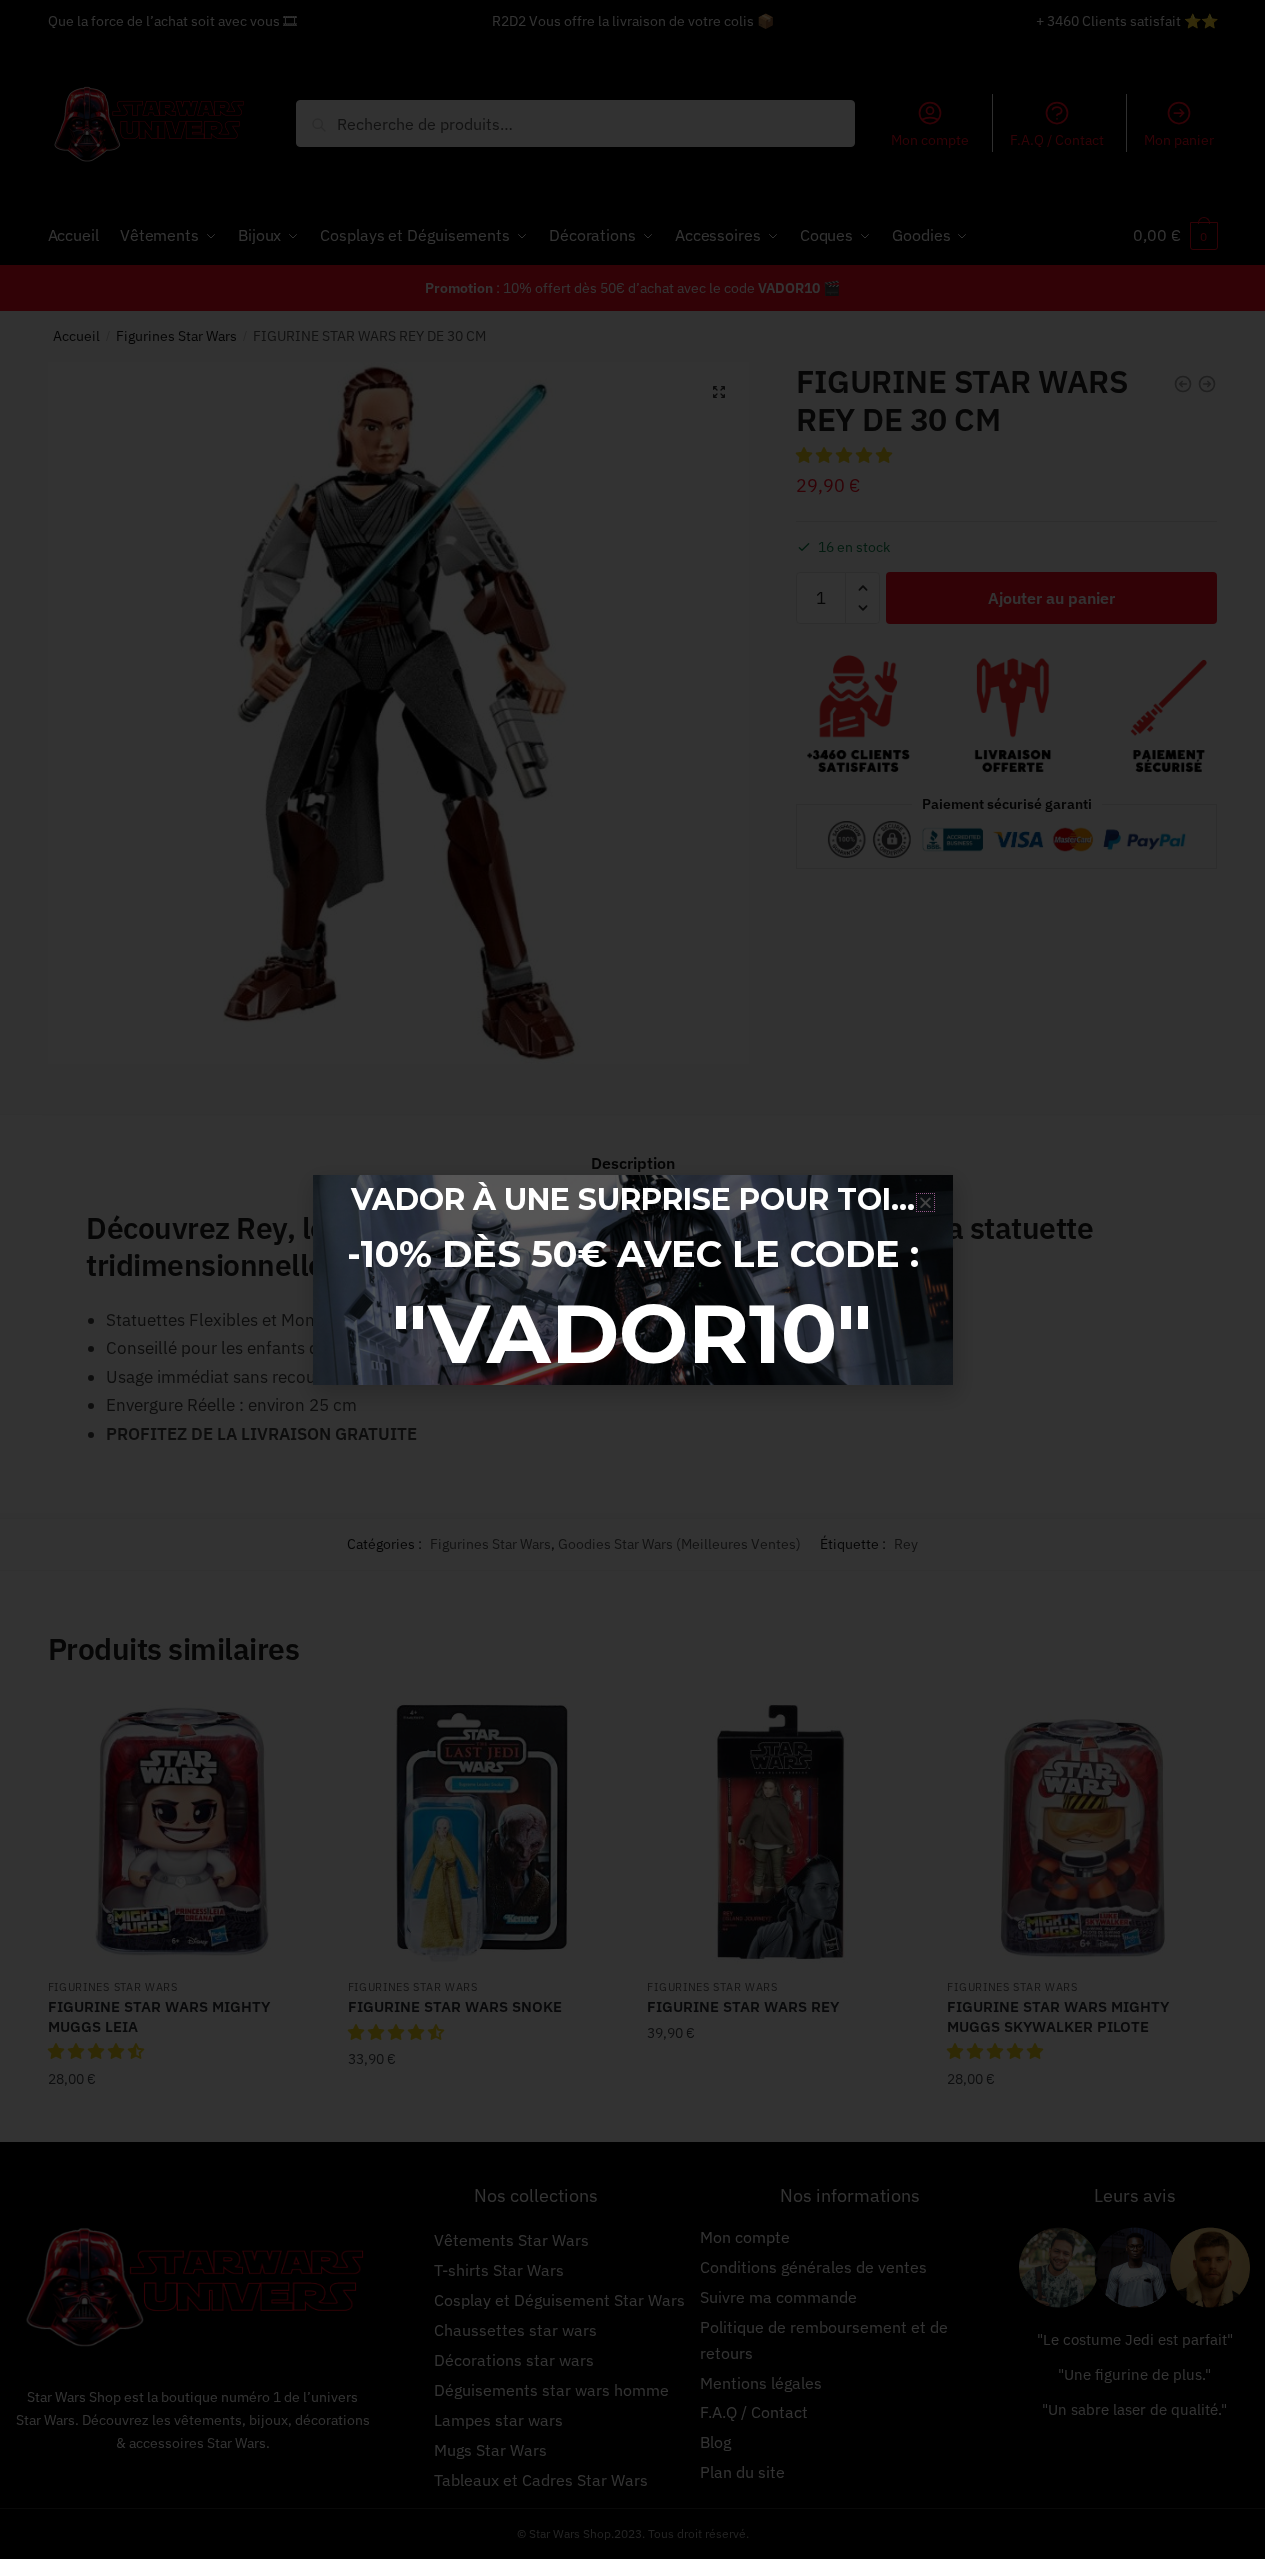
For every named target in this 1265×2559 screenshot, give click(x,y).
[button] (925, 1202)
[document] (632, 1279)
